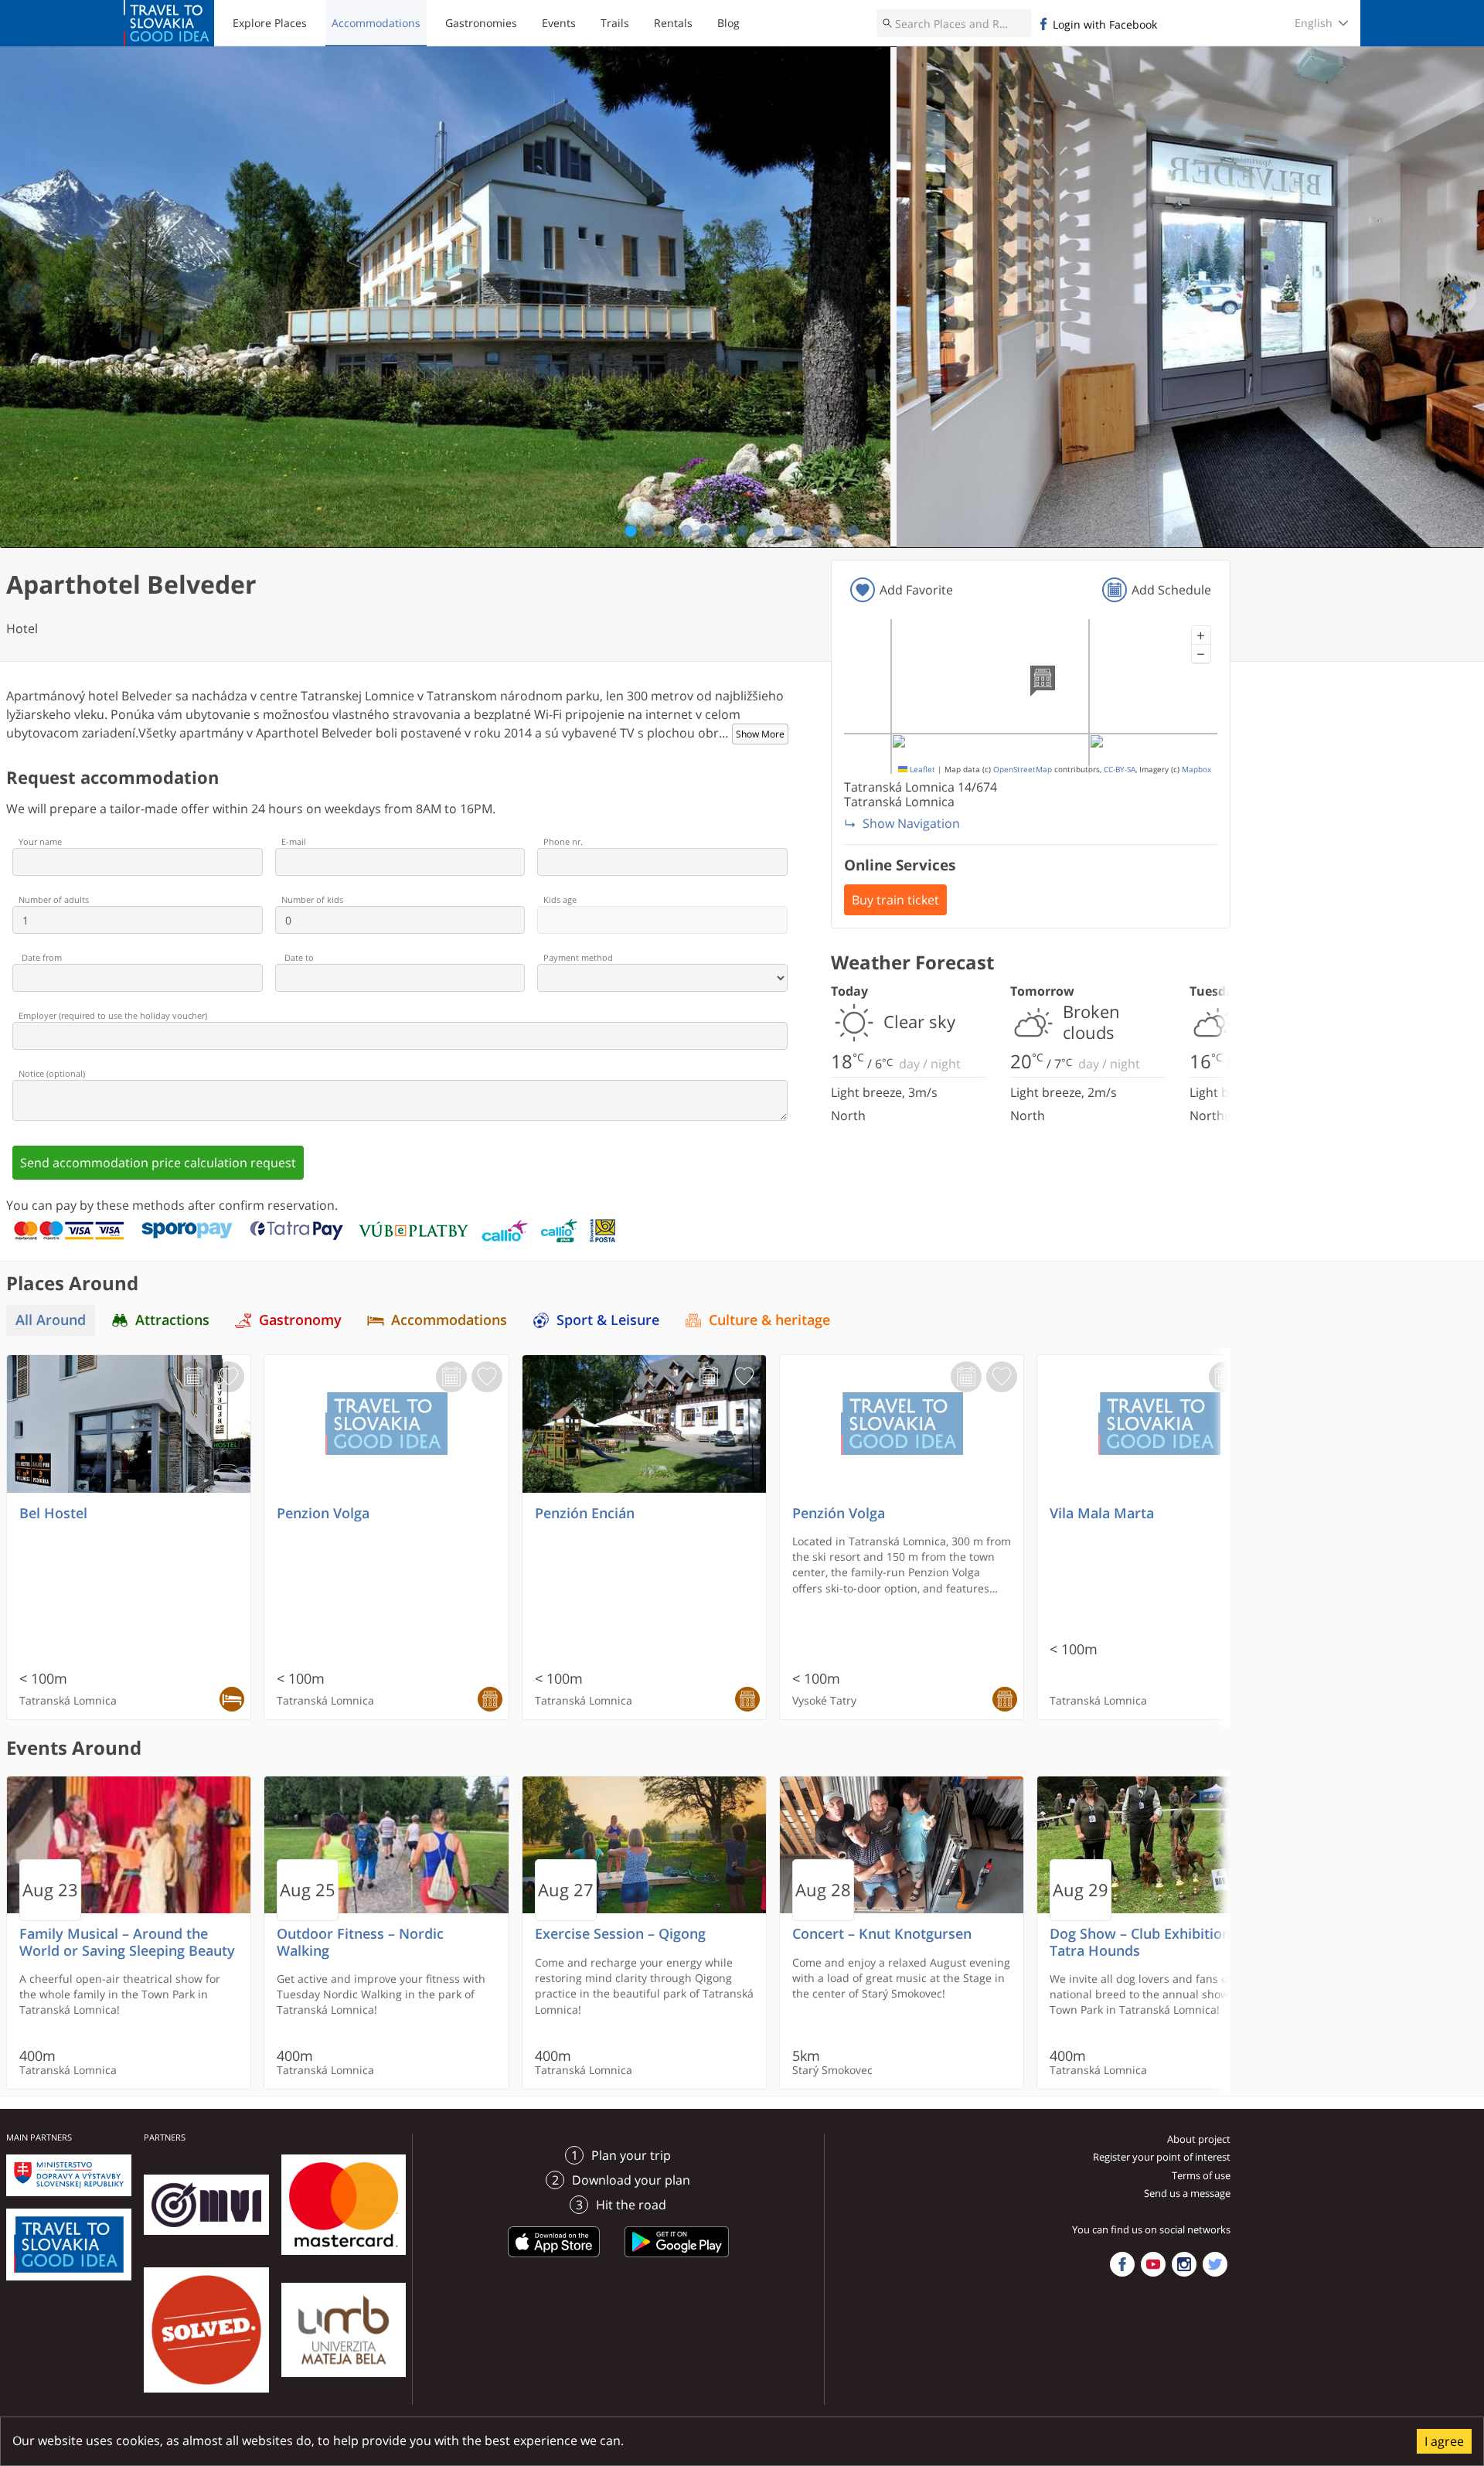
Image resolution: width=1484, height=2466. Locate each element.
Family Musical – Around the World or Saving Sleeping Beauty (127, 1942)
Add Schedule (1171, 590)
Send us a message (1187, 2193)
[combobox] (954, 23)
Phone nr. (563, 841)
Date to (299, 957)
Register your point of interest (1162, 2157)
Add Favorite (916, 590)
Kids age (560, 899)
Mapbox (1196, 770)
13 (854, 531)
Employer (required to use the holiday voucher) (113, 1015)
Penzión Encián (585, 1513)
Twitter (1215, 2264)
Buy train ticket (895, 900)
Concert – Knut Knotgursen (882, 1934)
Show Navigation (911, 823)
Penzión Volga (839, 1513)
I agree (1444, 2441)
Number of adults (54, 899)
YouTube (1153, 2264)
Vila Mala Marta (1102, 1513)
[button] (1201, 635)
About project (1199, 2139)
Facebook (1122, 2264)
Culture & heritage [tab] (769, 1320)
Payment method (578, 957)
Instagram (1184, 2264)
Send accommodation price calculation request (158, 1163)
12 (835, 531)
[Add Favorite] (229, 1377)
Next (1459, 297)
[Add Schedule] (193, 1377)
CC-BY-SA (1120, 770)
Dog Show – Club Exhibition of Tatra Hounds (1149, 1942)
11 (817, 531)
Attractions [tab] (172, 1320)
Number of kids (312, 899)
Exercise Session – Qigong (620, 1934)
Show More (760, 734)
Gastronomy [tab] (300, 1320)
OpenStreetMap (1023, 770)
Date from (42, 957)
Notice (52, 1073)
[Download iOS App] (554, 2260)
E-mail (294, 841)
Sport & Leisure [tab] (608, 1320)
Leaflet (921, 770)
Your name (40, 841)
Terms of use (1201, 2175)
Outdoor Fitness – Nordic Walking (360, 1942)
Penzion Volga (323, 1513)
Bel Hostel (53, 1513)
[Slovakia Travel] (169, 23)
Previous (25, 297)
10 (798, 531)
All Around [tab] (51, 1320)
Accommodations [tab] (449, 1320)
